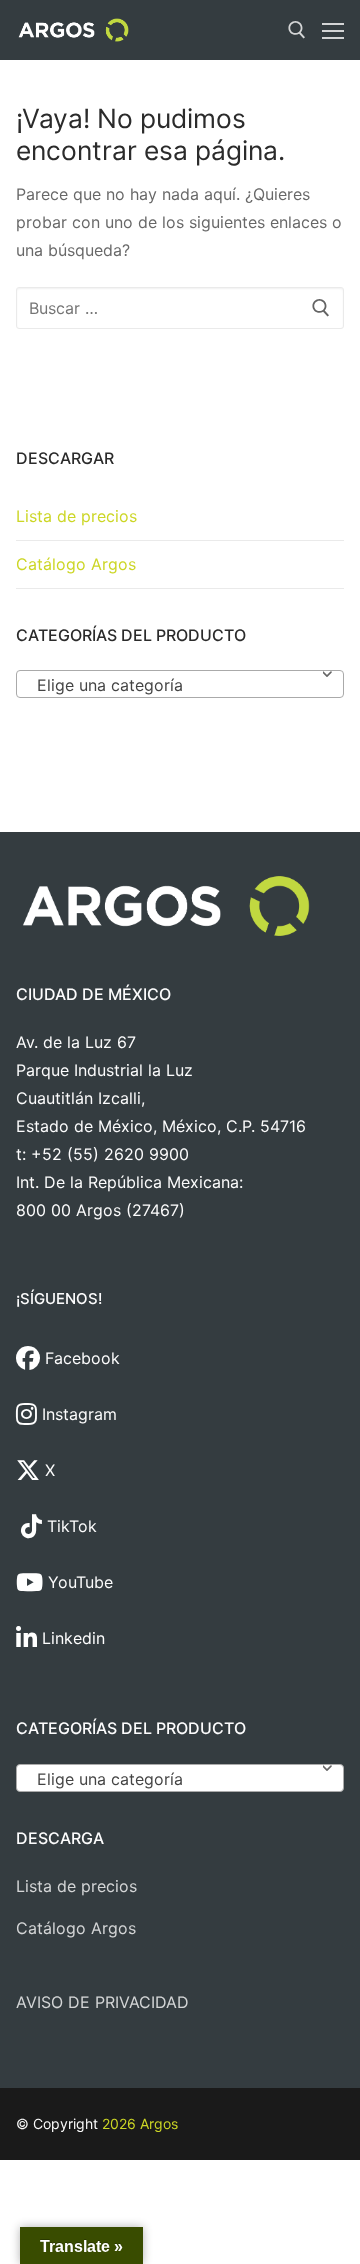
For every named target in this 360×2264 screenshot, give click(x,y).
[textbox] (180, 692)
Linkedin (71, 1638)
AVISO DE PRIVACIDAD (102, 2002)
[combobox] (180, 684)
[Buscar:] (180, 308)
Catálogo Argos (76, 564)
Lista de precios (76, 516)
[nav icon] (333, 30)
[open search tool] (297, 30)
